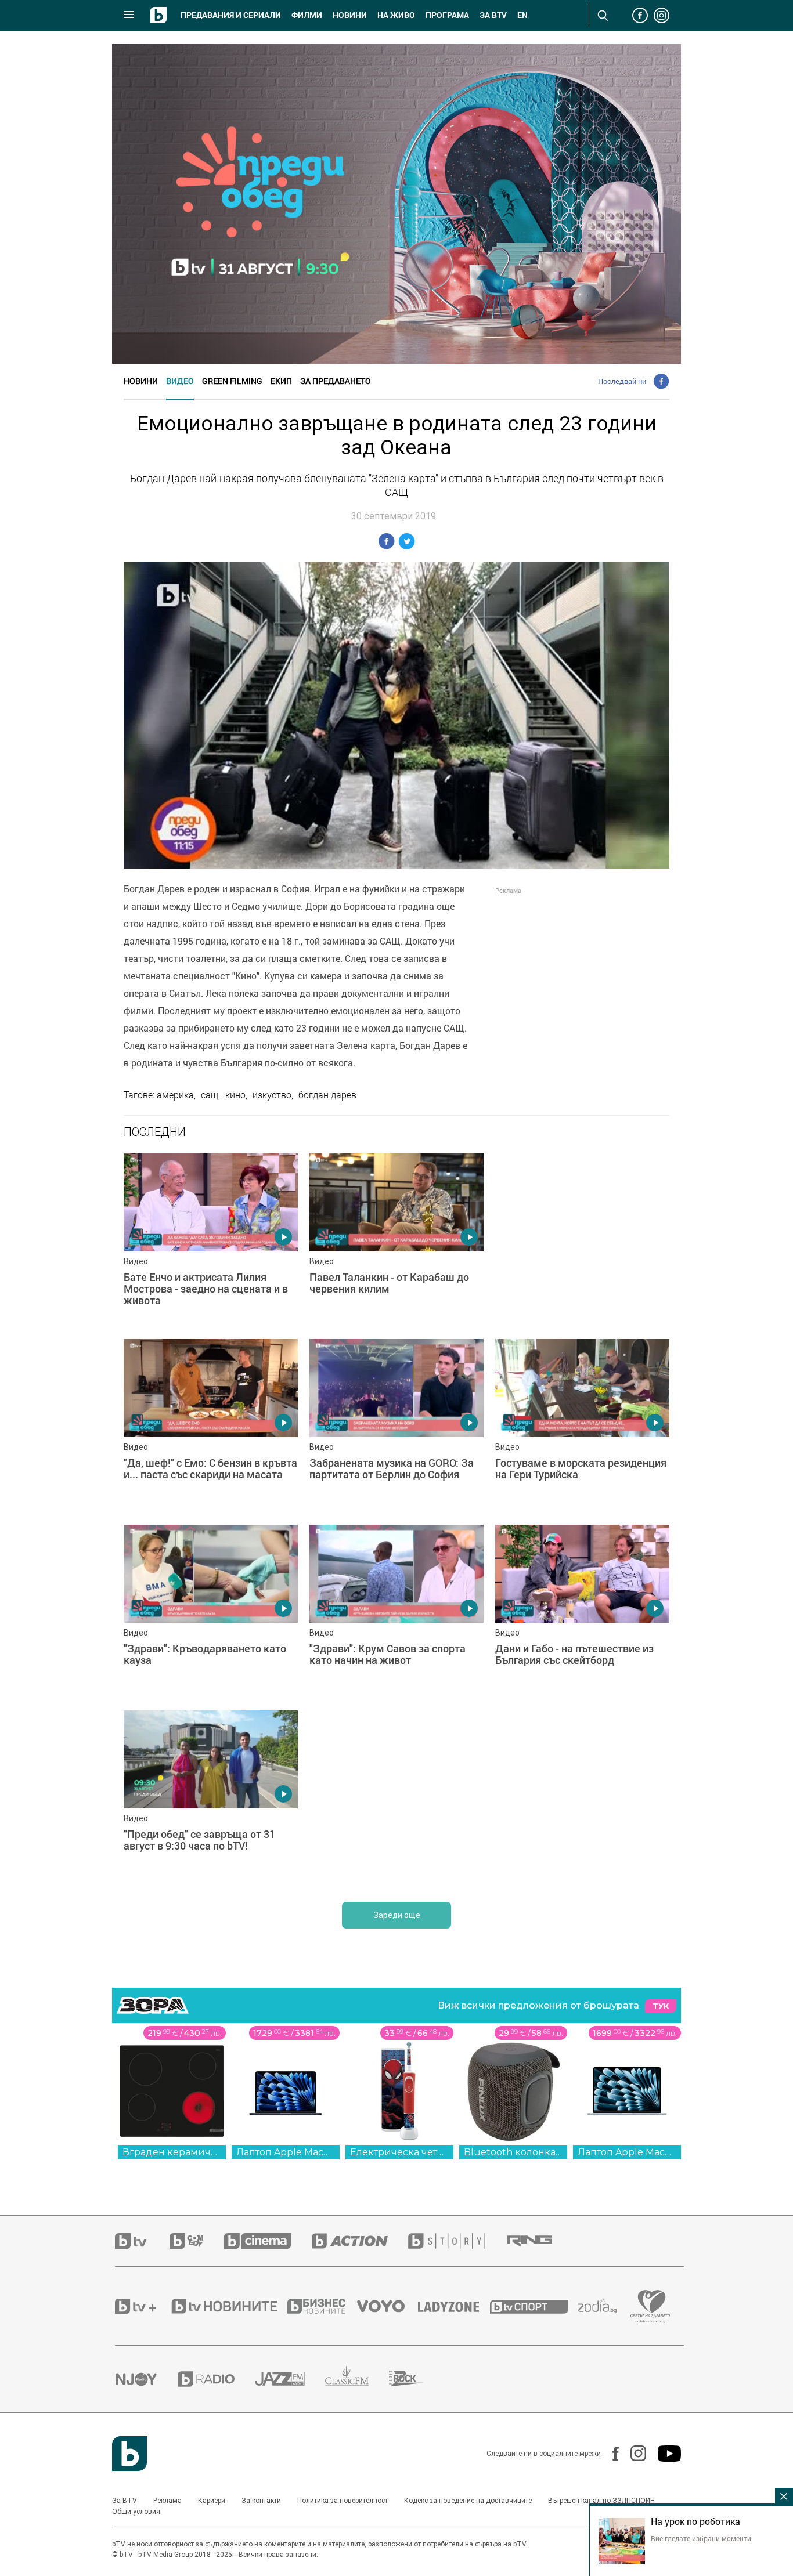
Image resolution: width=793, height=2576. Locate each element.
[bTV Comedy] (197, 2241)
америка (175, 1095)
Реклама (167, 2501)
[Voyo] (387, 2306)
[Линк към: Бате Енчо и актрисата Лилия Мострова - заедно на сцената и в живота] (211, 1240)
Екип (281, 381)
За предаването (336, 381)
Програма (447, 15)
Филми (307, 15)
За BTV (125, 2501)
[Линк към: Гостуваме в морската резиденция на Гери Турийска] (582, 1426)
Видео (180, 381)
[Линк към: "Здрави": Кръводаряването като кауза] (211, 1612)
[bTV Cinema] (268, 2241)
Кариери (212, 2501)
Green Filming (232, 381)
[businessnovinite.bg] (322, 2306)
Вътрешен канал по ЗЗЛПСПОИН (601, 2501)
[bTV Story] (457, 2241)
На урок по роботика (695, 2521)
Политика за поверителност (343, 2501)
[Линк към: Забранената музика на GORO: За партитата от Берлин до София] (396, 1426)
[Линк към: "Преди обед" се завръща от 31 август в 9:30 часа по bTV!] (211, 1797)
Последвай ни (622, 381)
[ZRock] (417, 2379)
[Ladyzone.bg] (454, 2306)
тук (661, 2006)
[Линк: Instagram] (632, 2453)
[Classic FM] (357, 2379)
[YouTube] (664, 2454)
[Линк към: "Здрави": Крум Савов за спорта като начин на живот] (396, 1612)
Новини (350, 15)
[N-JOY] (146, 2379)
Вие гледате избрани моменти (701, 2538)
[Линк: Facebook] (610, 2454)
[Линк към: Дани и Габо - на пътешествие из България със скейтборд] (582, 1612)
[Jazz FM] (290, 2379)
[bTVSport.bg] (534, 2306)
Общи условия (136, 2512)
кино (235, 1095)
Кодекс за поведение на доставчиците (468, 2501)
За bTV (493, 15)
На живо (396, 15)
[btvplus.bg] (142, 2306)
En (522, 15)
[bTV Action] (360, 2241)
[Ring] (540, 2241)
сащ (210, 1095)
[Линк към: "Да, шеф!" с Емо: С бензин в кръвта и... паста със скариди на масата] (211, 1426)
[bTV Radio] (216, 2379)
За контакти (261, 2501)
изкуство (272, 1095)
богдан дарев (327, 1095)
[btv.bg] (142, 2241)
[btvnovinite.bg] (228, 2306)
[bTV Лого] (129, 2454)
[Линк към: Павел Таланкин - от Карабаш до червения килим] (396, 1240)
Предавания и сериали (231, 15)
